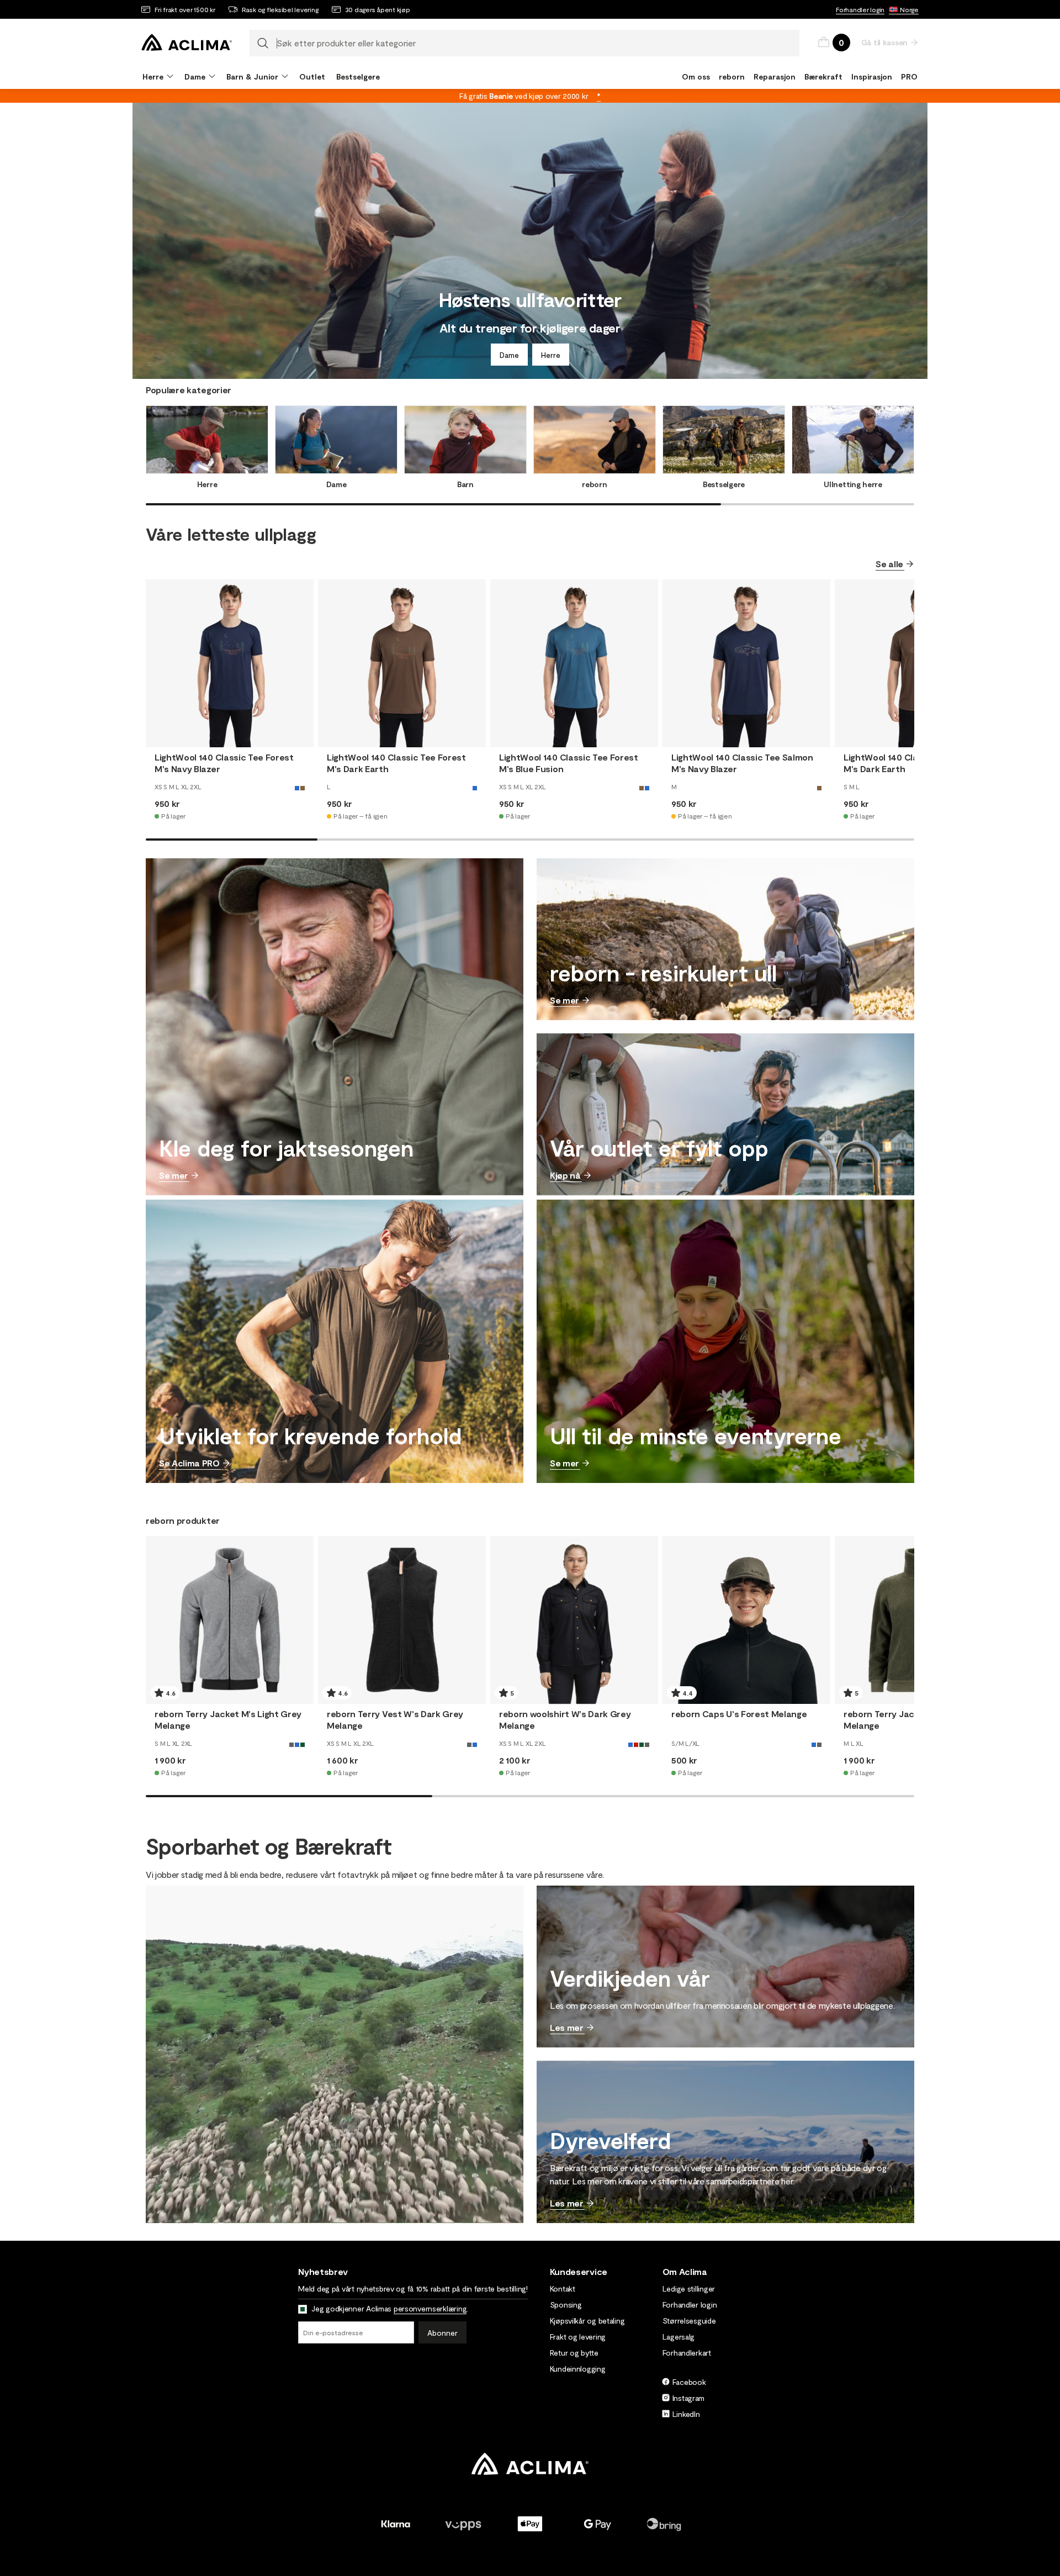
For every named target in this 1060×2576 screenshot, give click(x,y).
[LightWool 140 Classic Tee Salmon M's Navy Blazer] (746, 663)
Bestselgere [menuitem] (358, 76)
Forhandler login (860, 9)
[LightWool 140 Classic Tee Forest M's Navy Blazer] (230, 663)
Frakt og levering (578, 2337)
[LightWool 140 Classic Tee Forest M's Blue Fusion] (574, 663)
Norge (909, 9)
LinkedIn (686, 2414)
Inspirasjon (872, 76)
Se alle (889, 564)
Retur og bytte (574, 2353)
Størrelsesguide (689, 2321)
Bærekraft (823, 76)
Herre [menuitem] (153, 76)
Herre (551, 355)
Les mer (567, 2027)
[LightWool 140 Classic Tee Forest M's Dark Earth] (402, 663)
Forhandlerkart (687, 2353)
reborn (732, 76)
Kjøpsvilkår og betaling (587, 2321)
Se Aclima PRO (189, 1463)
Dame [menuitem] (195, 76)
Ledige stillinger (689, 2289)
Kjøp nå (565, 1175)
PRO (909, 76)
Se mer (174, 1175)
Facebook (689, 2382)
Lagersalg (679, 2337)
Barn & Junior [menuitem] (252, 76)
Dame (509, 355)
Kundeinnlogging (578, 2369)
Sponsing (566, 2305)
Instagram (688, 2398)
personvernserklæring (430, 2308)
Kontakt (563, 2289)
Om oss (696, 76)
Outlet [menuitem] (312, 76)
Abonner (442, 2333)
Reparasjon (775, 76)
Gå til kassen (884, 42)
